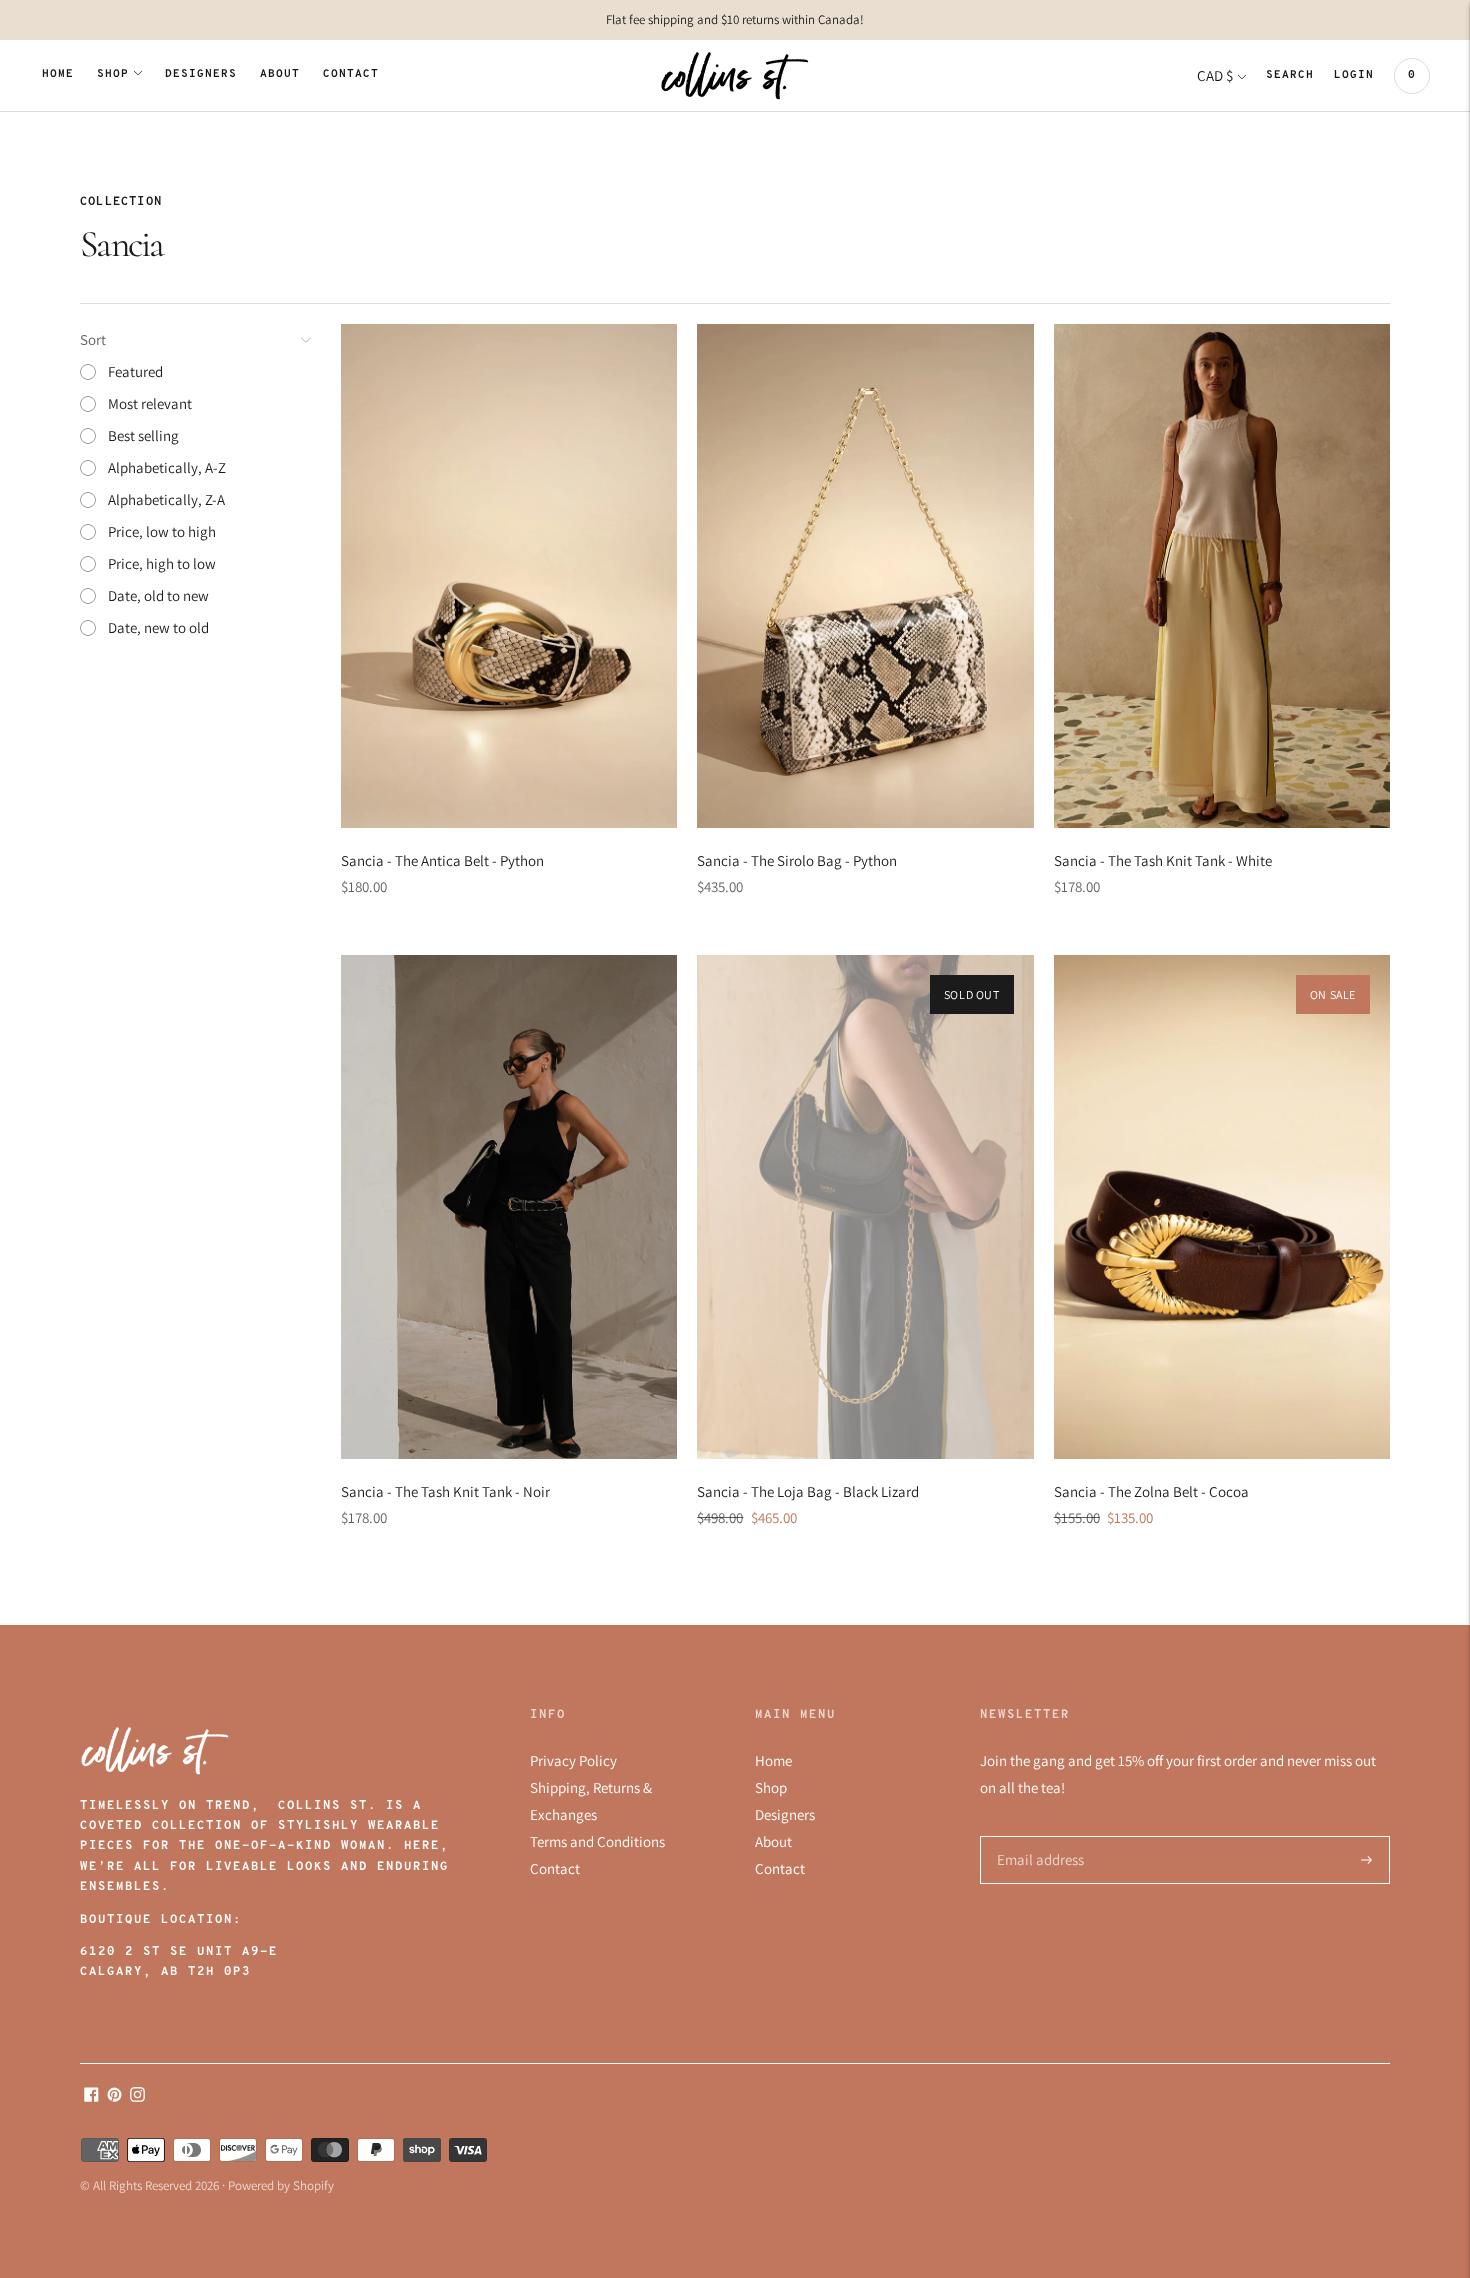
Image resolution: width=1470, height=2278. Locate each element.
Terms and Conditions (597, 1841)
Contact (351, 74)
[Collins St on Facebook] (91, 2096)
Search (1290, 75)
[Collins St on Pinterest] (114, 2096)
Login (1354, 75)
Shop (113, 74)
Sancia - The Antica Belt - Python (442, 860)
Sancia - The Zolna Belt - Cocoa (1151, 1491)
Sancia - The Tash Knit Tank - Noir (445, 1491)
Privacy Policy (573, 1760)
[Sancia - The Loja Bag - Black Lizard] (865, 1207)
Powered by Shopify (281, 2185)
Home (58, 74)
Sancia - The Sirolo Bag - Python (797, 860)
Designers (201, 74)
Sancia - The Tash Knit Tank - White (1163, 860)
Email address (1037, 1836)
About (280, 74)
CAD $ (1215, 75)
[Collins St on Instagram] (137, 2096)
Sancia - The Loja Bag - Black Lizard (808, 1491)
